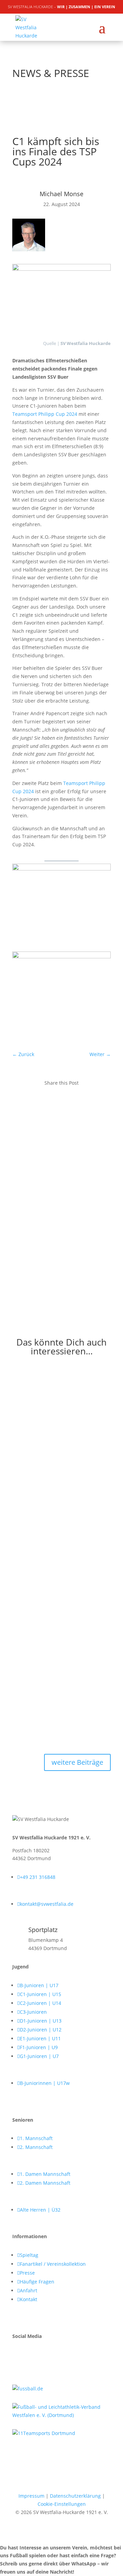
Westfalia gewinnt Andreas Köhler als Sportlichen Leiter (60, 1651)
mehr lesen (25, 1470)
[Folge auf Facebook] (18, 2356)
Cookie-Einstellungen (62, 2504)
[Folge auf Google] (45, 2356)
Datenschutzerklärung (75, 2496)
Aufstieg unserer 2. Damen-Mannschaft (47, 1386)
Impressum (31, 2496)
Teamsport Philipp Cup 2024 (45, 414)
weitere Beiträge (77, 1762)
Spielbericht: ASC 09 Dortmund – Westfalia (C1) (54, 1522)
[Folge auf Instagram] (31, 2356)
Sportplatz (43, 1930)
